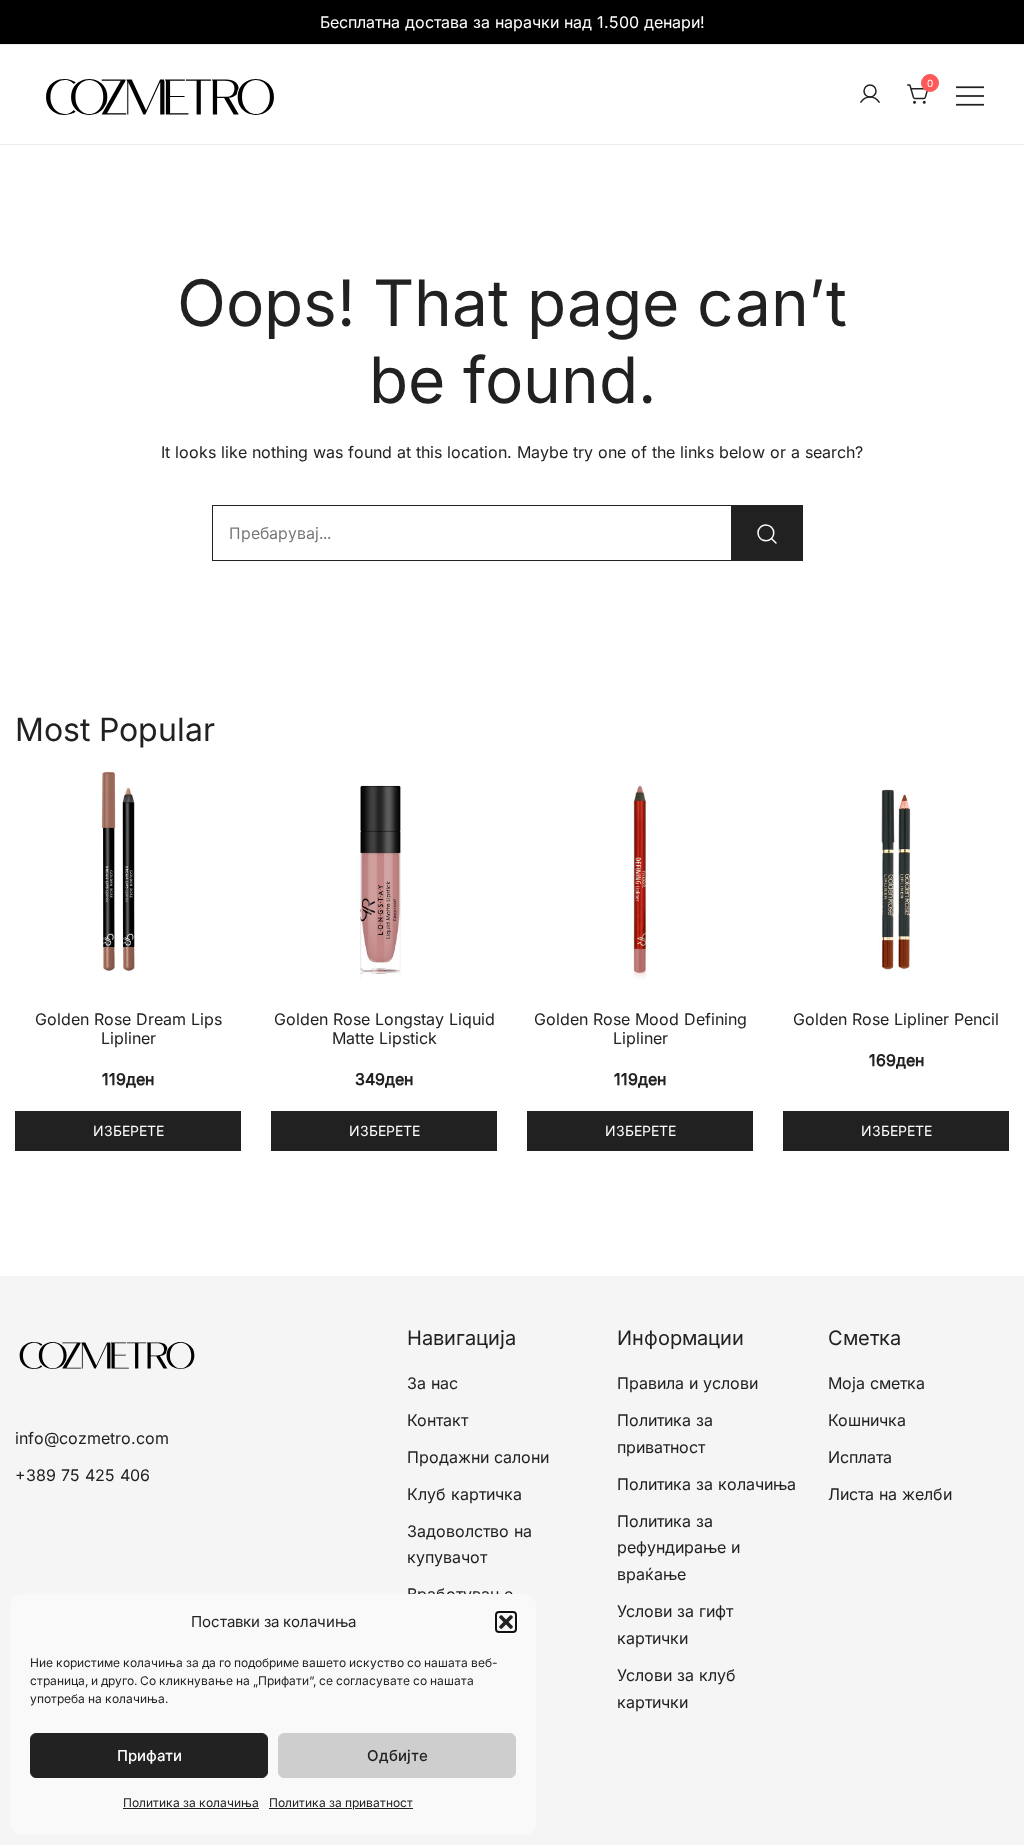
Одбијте (397, 1755)
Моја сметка (876, 1383)
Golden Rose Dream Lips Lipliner (128, 1028)
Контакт (437, 1420)
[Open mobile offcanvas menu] (970, 94)
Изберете (128, 1130)
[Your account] (870, 95)
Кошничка (867, 1420)
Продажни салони (478, 1457)
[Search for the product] (767, 533)
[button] (506, 1622)
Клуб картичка (464, 1494)
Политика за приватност (341, 1802)
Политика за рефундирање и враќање (678, 1548)
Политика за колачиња (191, 1802)
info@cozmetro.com (92, 1438)
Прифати (149, 1755)
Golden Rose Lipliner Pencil (896, 1019)
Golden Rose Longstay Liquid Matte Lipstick (384, 1028)
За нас (432, 1383)
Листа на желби (890, 1494)
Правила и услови (687, 1383)
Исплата (860, 1457)
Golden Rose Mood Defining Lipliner (640, 1028)
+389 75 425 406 (82, 1475)
